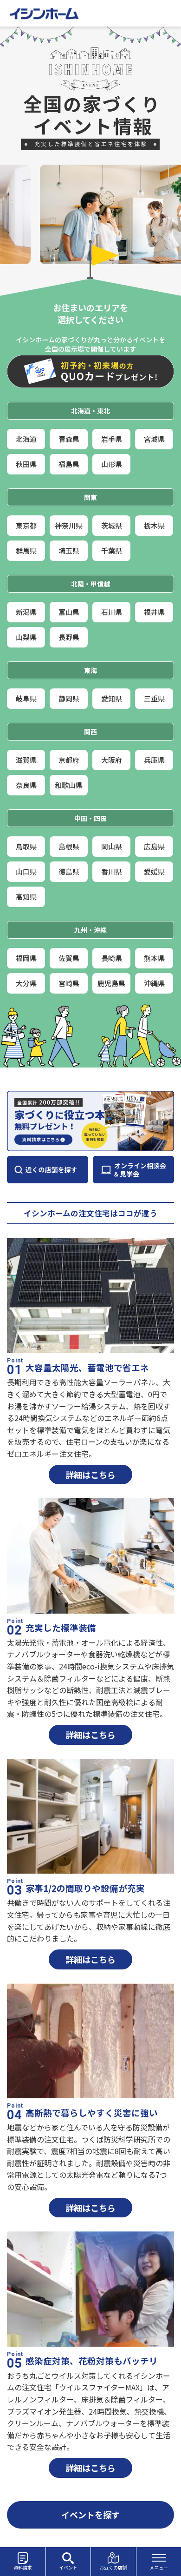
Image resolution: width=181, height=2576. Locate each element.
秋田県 (26, 464)
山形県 (112, 464)
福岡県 (26, 958)
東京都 (26, 525)
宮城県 (154, 439)
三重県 (154, 698)
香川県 (112, 871)
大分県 (26, 983)
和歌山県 (69, 785)
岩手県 (112, 439)
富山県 (69, 612)
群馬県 (26, 551)
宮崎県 (69, 983)
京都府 (69, 760)
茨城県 (112, 525)
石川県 (112, 612)
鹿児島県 (111, 983)
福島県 (69, 464)
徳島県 (69, 871)
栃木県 (154, 525)
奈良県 (26, 785)
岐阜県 (26, 698)
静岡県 (69, 698)
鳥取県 (26, 846)
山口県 (26, 871)
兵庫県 (154, 760)
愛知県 (112, 698)
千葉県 (112, 551)
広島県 (154, 846)
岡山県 (112, 846)
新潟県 (26, 612)
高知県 (26, 897)
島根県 (69, 846)
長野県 (69, 637)
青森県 (69, 439)
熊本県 (154, 958)
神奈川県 (69, 525)
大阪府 (112, 760)
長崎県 (112, 958)
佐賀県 (69, 958)
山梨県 (26, 637)
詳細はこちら (90, 1475)
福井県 (154, 612)
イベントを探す (90, 2515)
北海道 (26, 439)
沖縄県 (154, 983)
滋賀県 (26, 760)
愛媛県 (154, 871)
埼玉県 (69, 551)
